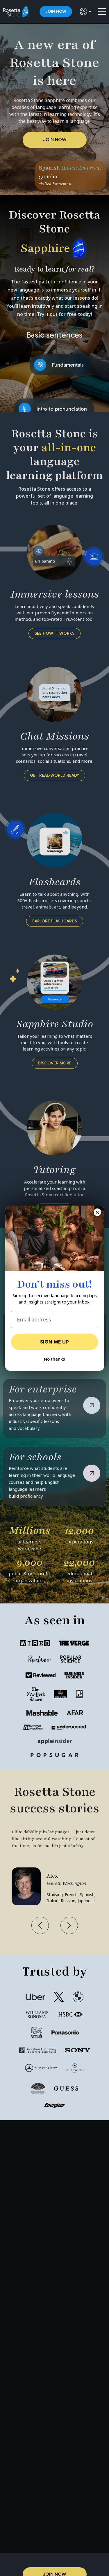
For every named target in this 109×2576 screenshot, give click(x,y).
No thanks (54, 1359)
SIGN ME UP (54, 1342)
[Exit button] (97, 1212)
